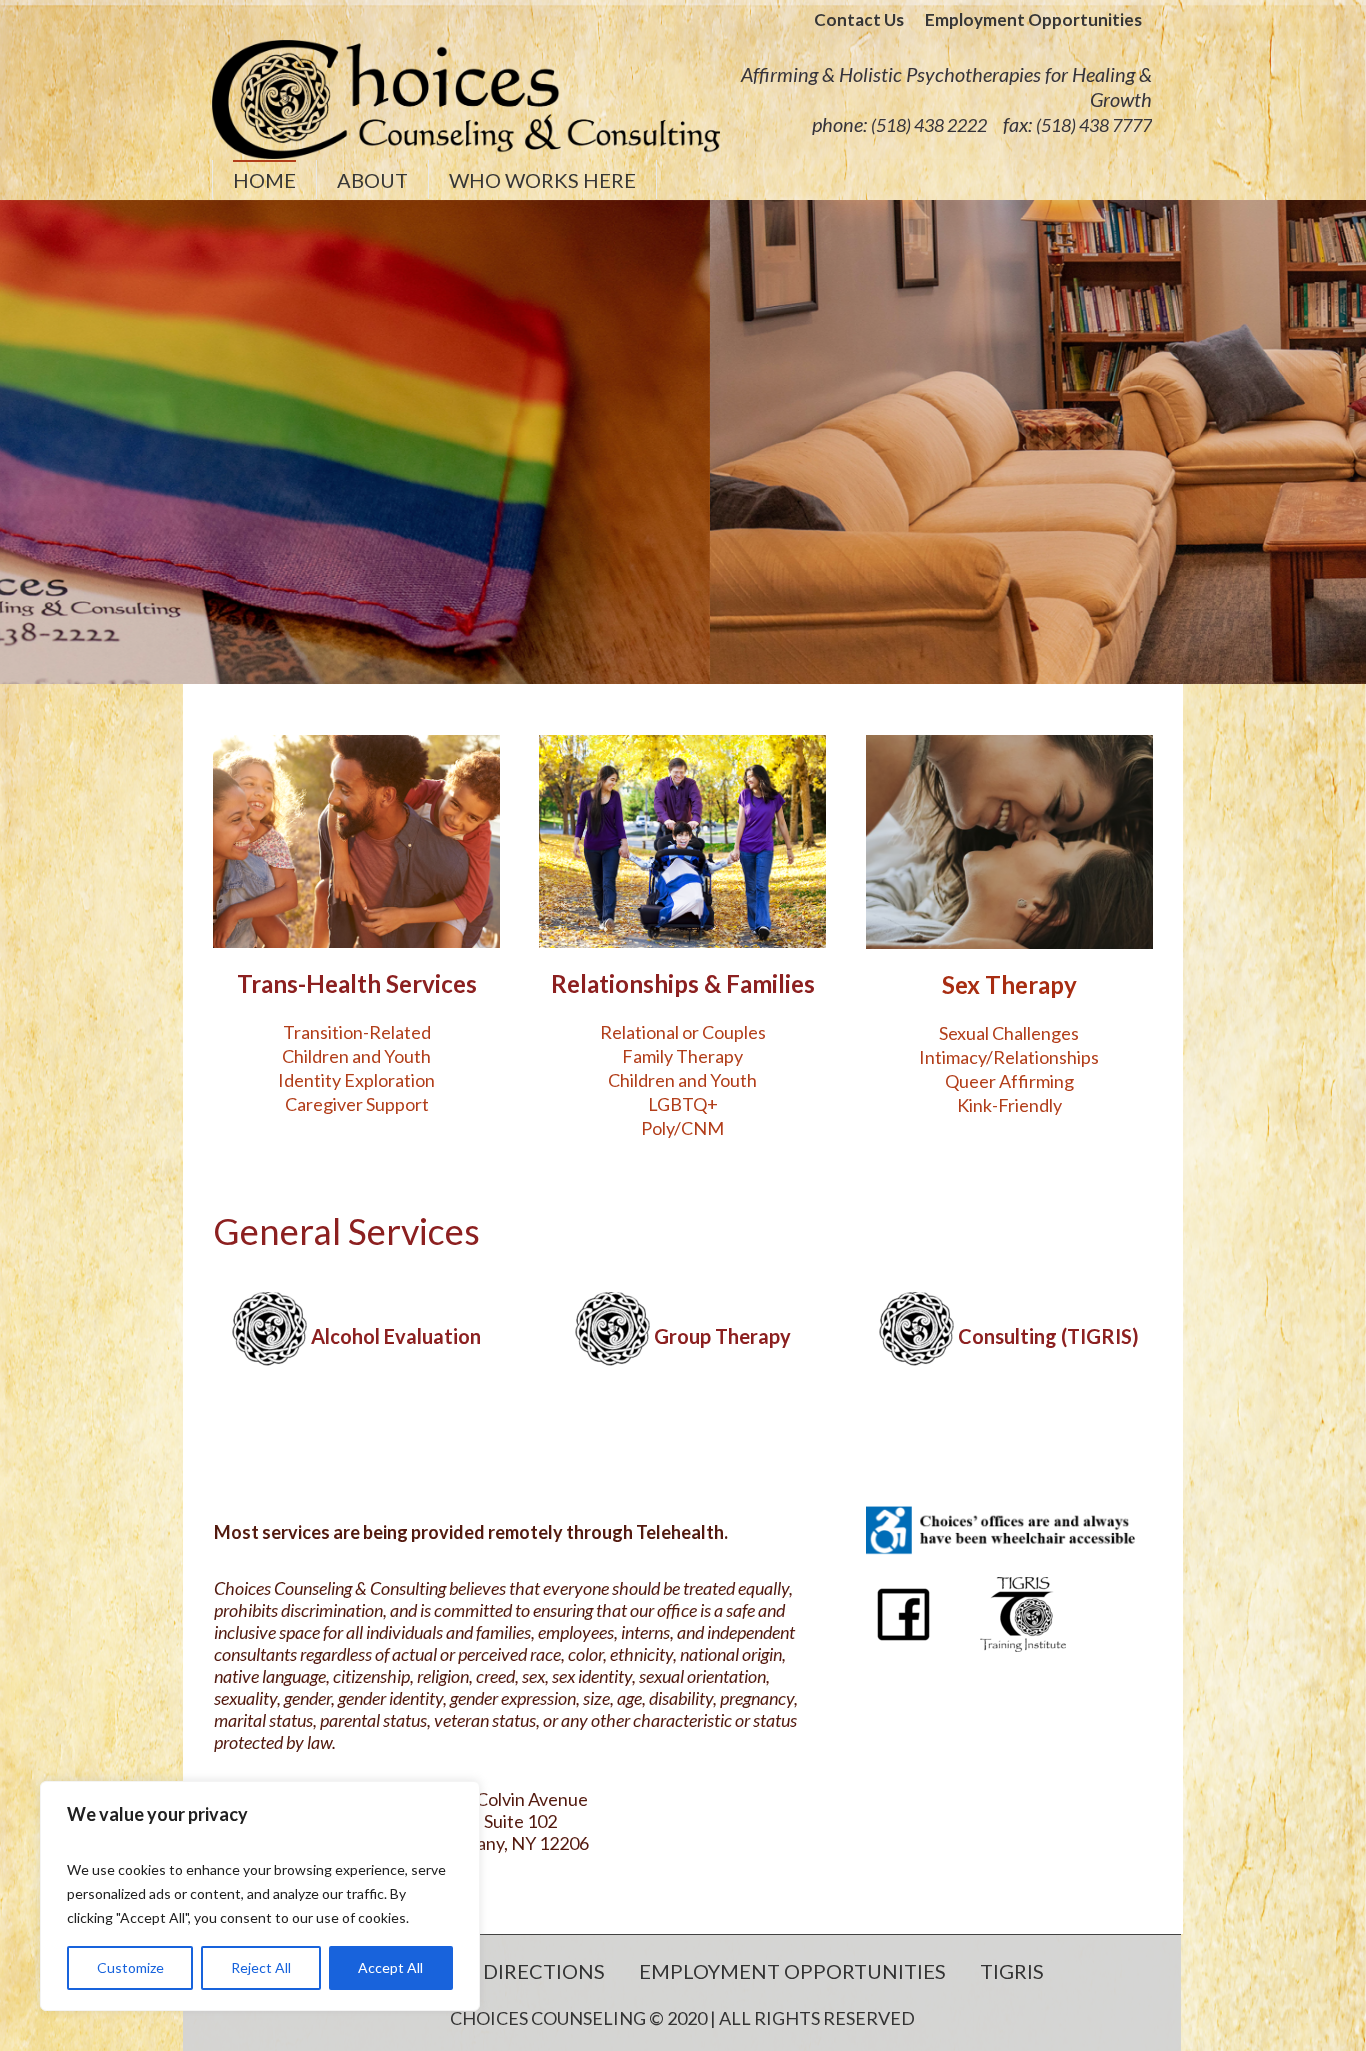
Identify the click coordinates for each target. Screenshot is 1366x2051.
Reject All (261, 1967)
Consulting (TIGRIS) (1048, 1337)
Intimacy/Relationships (1009, 1057)
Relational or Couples (683, 1032)
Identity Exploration (356, 1080)
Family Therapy (682, 1056)
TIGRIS (1012, 1971)
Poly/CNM (682, 1128)
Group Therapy (722, 1337)
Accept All (390, 1967)
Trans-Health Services (357, 983)
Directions (544, 1971)
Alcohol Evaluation (396, 1337)
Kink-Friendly (1009, 1105)
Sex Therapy (1009, 984)
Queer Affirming (1009, 1081)
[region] (260, 1896)
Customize (130, 1967)
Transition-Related (357, 1032)
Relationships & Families (683, 983)
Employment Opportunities (792, 1971)
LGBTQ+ (683, 1104)
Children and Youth (356, 1056)
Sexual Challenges (1009, 1033)
